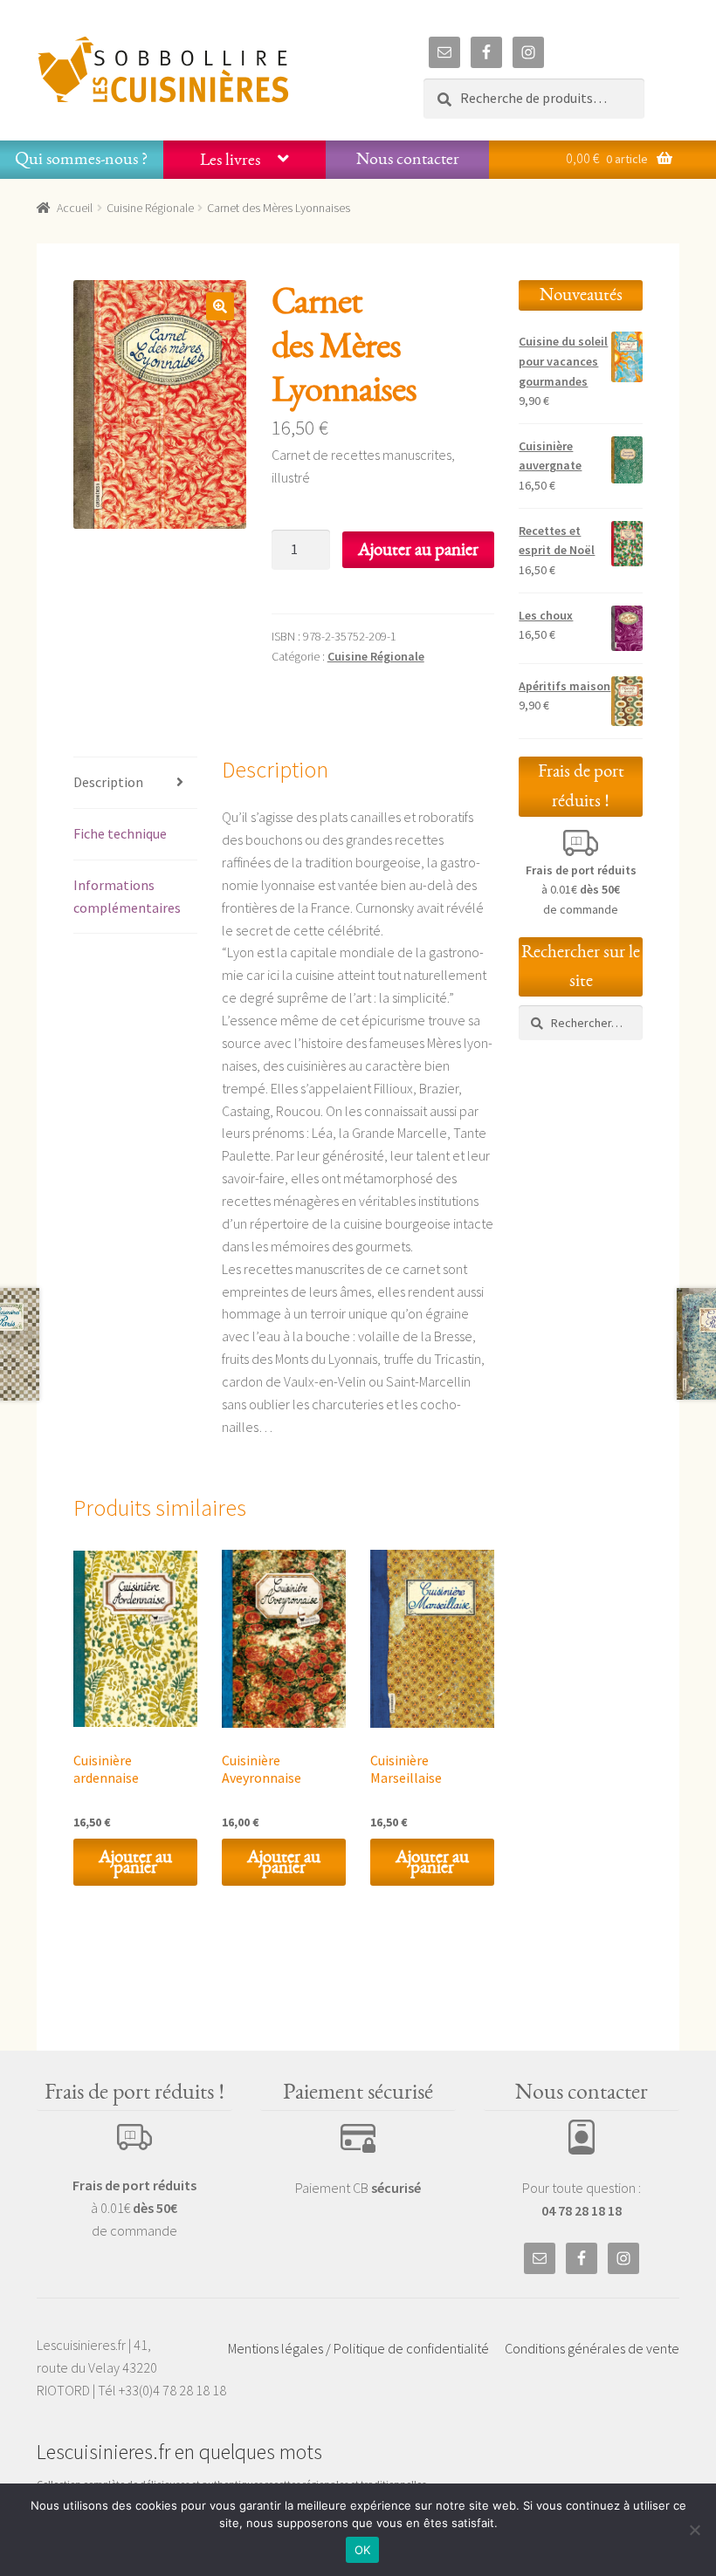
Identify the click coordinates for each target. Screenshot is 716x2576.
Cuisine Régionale (150, 208)
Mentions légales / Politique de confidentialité (358, 2348)
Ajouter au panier (418, 549)
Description (108, 782)
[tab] (135, 783)
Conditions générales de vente (592, 2348)
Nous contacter (408, 159)
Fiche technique (120, 833)
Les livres (230, 160)
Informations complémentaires (127, 896)
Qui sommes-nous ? (81, 159)
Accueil (75, 208)
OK (363, 2550)
